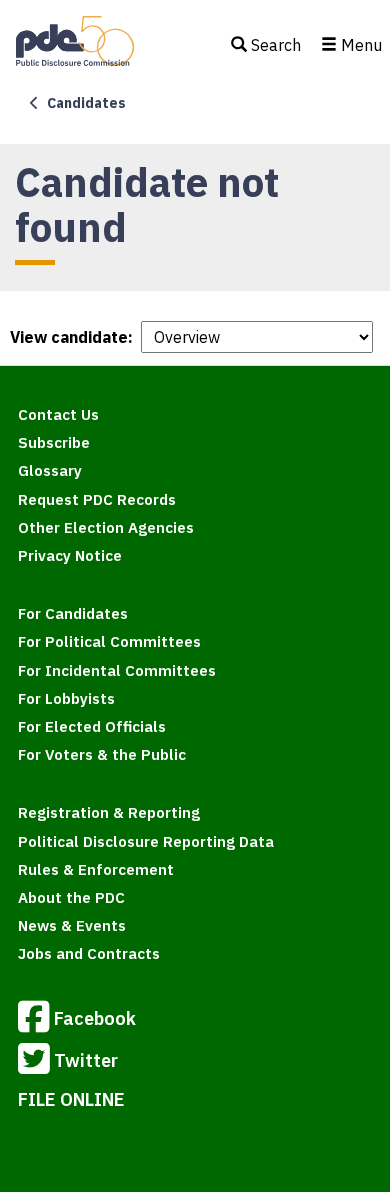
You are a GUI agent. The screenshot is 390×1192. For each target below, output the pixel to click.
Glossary (50, 470)
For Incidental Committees (117, 670)
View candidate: (71, 337)
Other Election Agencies (106, 527)
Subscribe (54, 442)
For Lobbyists (66, 698)
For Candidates (73, 613)
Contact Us (58, 414)
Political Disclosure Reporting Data (146, 841)
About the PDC (71, 897)
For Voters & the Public (102, 754)
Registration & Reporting (109, 812)
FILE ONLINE (71, 1099)
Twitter (86, 1059)
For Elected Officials (92, 726)
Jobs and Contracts (89, 953)
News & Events (72, 925)
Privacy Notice (70, 555)
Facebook (95, 1017)
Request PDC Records (97, 499)
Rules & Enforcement (96, 869)
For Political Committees (109, 641)
